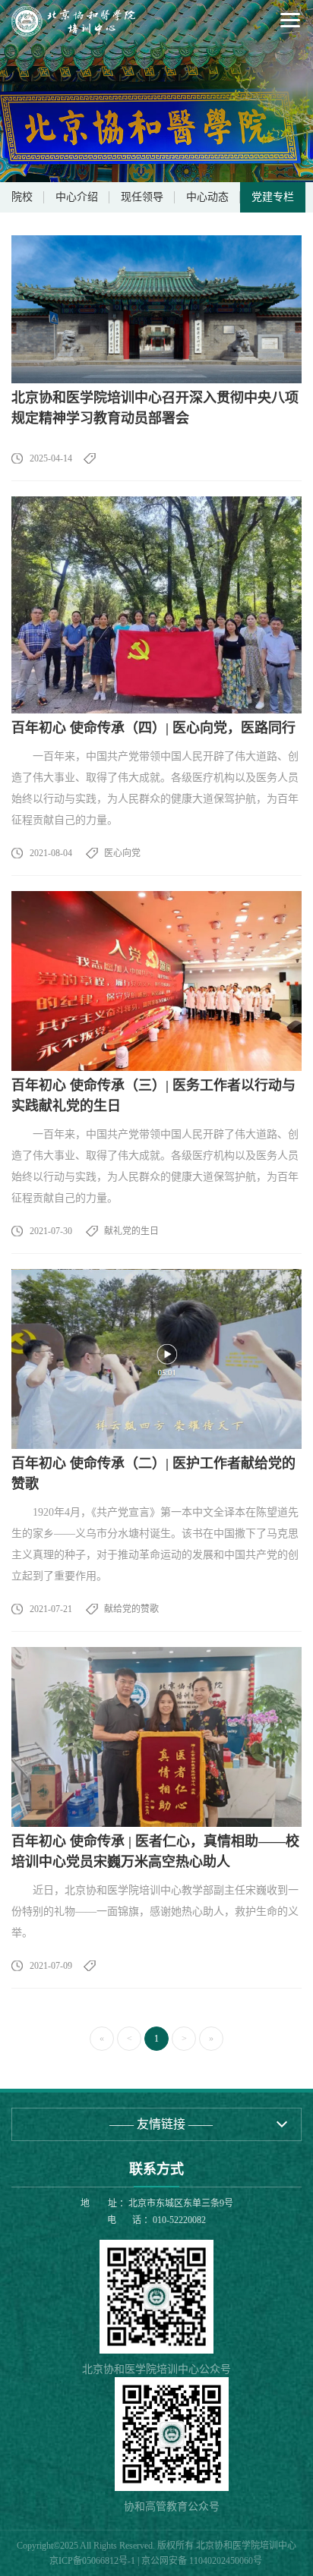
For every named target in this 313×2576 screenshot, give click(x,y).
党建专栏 (273, 197)
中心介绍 (77, 197)
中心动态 (207, 197)
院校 (22, 197)
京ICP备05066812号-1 (92, 2561)
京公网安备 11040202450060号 (202, 2561)
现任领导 (142, 197)
